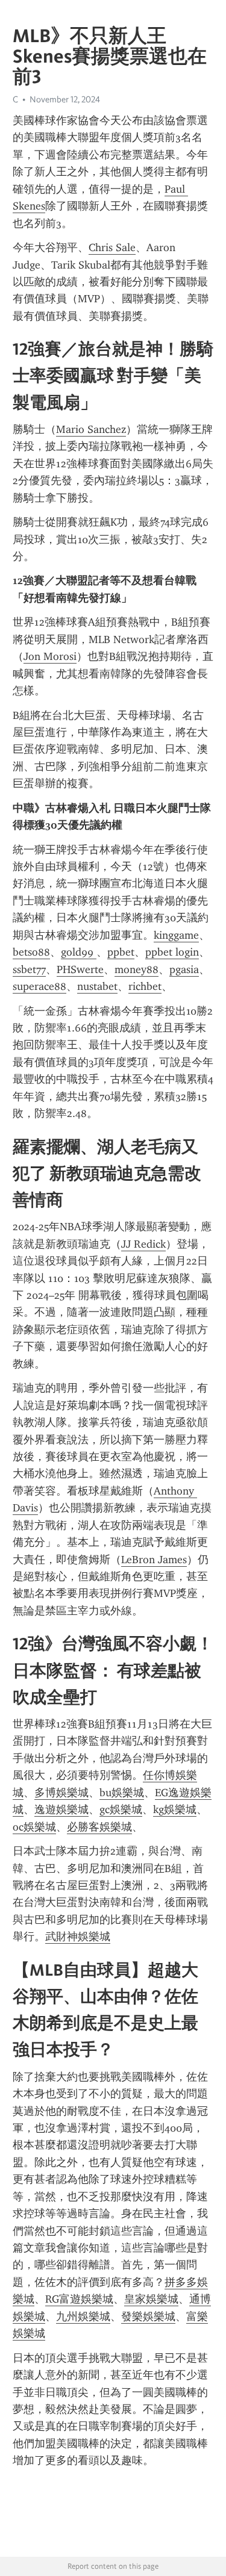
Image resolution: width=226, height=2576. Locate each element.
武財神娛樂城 (78, 1937)
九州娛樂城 (83, 2316)
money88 (137, 969)
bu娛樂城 (122, 1793)
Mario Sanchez (91, 429)
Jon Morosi (50, 656)
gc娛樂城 (121, 1809)
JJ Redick (143, 1244)
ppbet (121, 952)
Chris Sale (112, 247)
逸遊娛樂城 (61, 1809)
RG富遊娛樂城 (79, 2299)
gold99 (79, 952)
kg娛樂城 (175, 1809)
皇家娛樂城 (151, 2299)
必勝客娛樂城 (99, 1827)
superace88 (39, 986)
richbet (145, 986)
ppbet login (172, 952)
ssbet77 (29, 969)
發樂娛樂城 (148, 2316)
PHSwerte (80, 969)
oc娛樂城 (34, 1827)
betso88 (31, 952)
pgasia (184, 969)
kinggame (176, 935)
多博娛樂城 (61, 1793)
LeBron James (154, 1560)
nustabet (97, 986)
